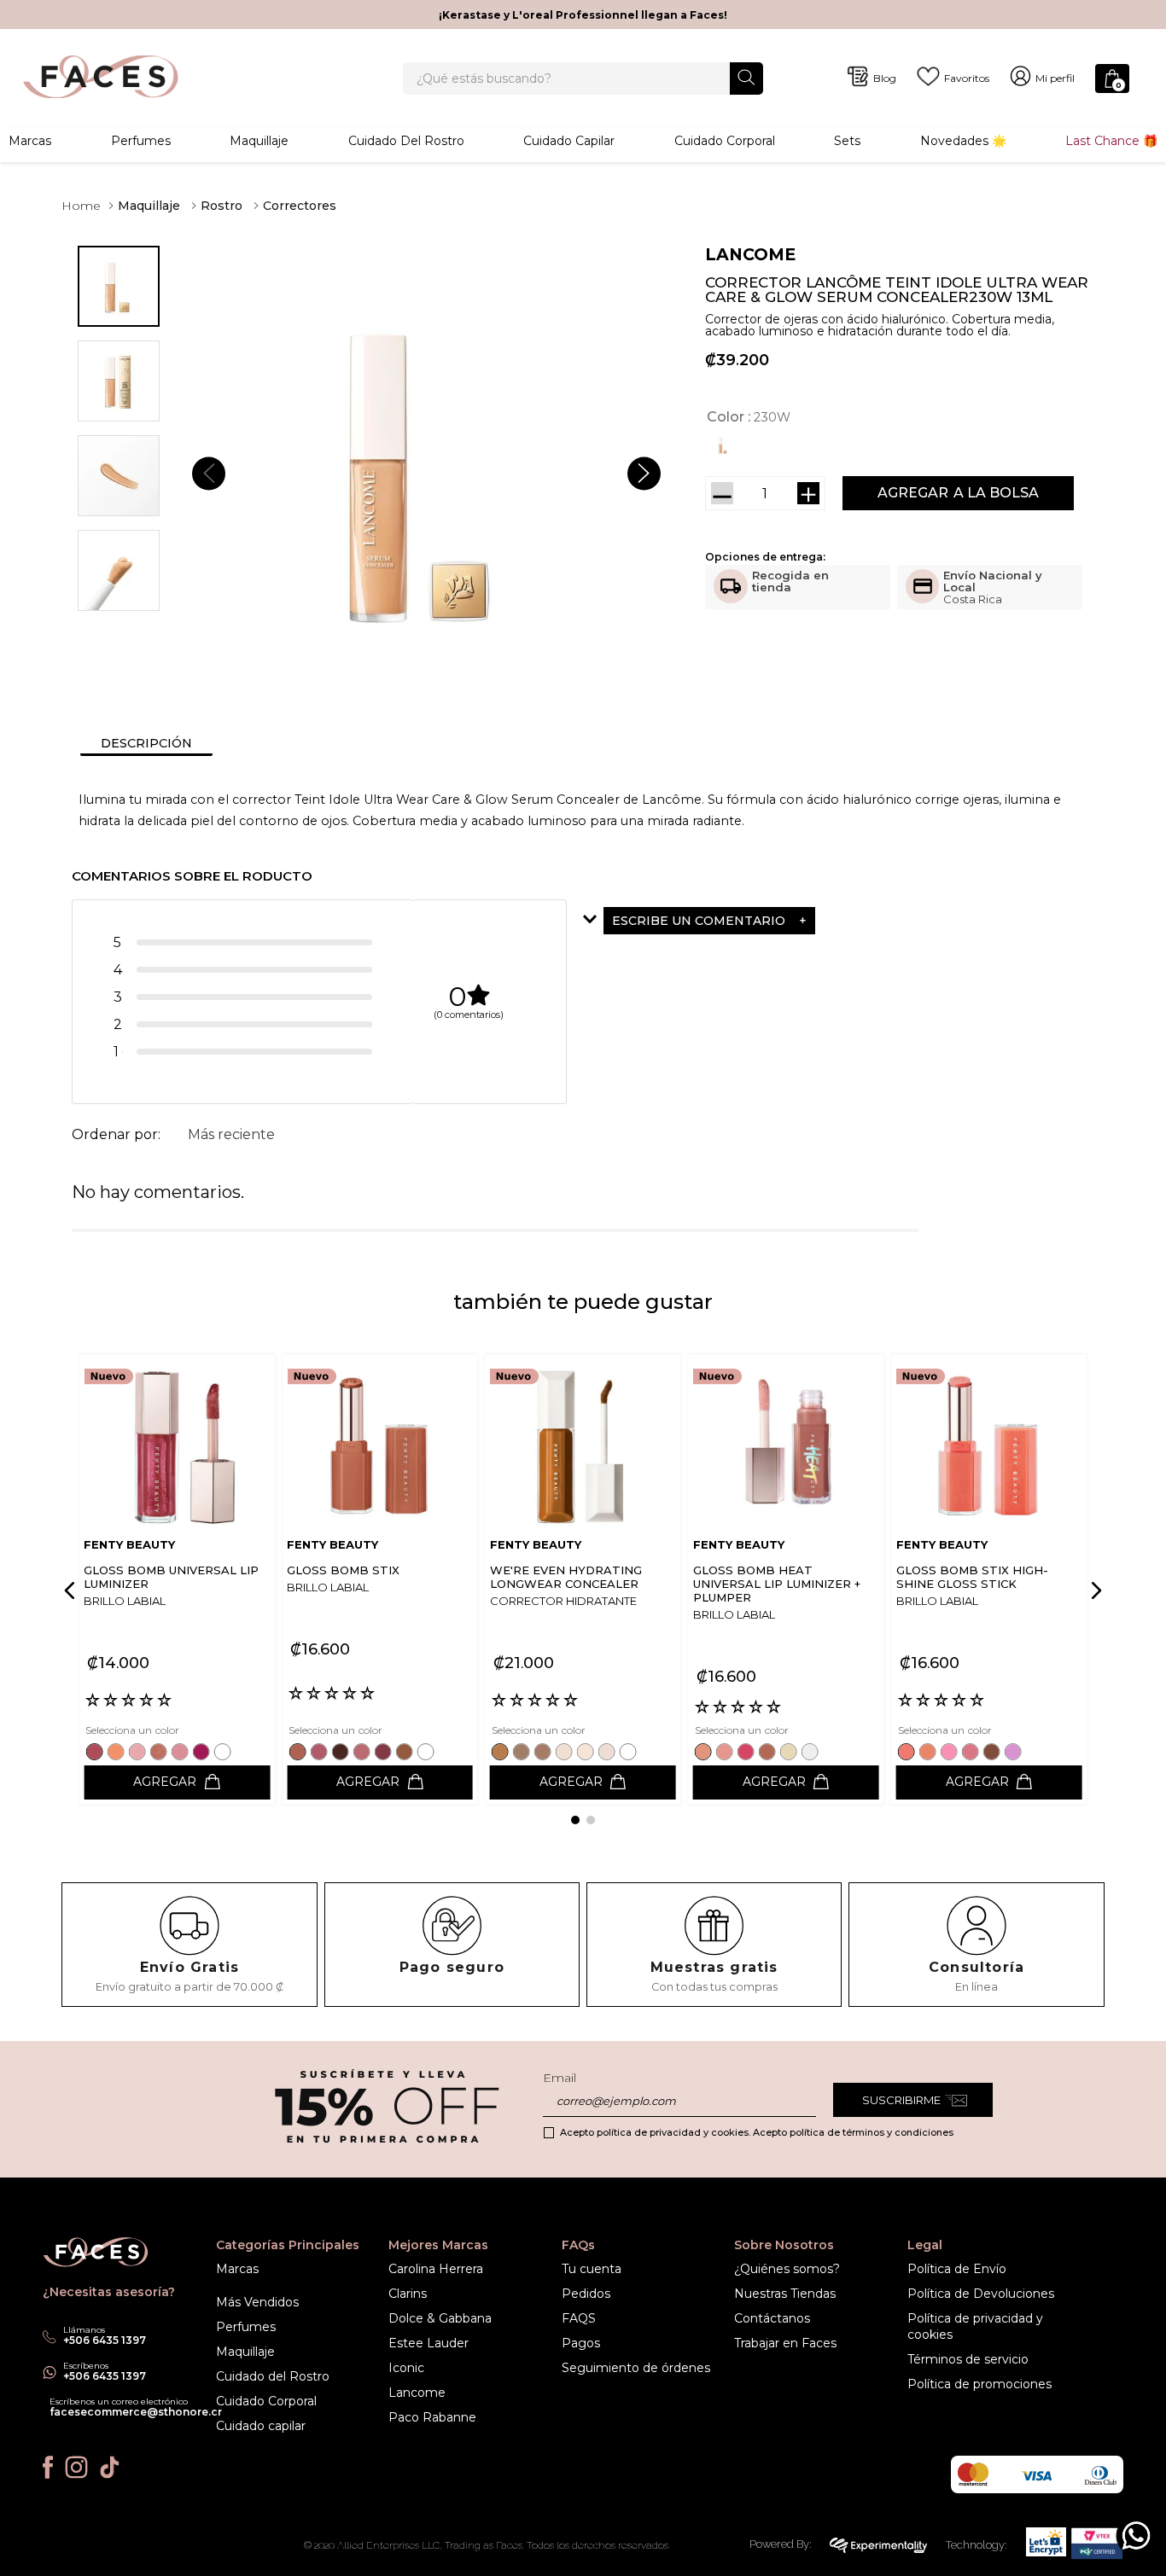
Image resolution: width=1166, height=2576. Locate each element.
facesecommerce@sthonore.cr (136, 2412)
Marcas (30, 141)
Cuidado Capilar (569, 141)
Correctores (300, 206)
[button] (725, 445)
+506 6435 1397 (105, 2376)
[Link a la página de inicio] (81, 206)
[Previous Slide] (73, 1590)
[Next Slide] (1093, 1590)
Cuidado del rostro (406, 141)
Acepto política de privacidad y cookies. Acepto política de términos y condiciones (757, 2132)
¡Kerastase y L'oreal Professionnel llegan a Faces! (583, 15)
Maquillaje (259, 141)
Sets (847, 141)
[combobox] (583, 79)
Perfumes (141, 141)
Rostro (222, 206)
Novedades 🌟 (963, 141)
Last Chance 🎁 (1111, 141)
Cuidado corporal (725, 141)
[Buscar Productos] (746, 77)
